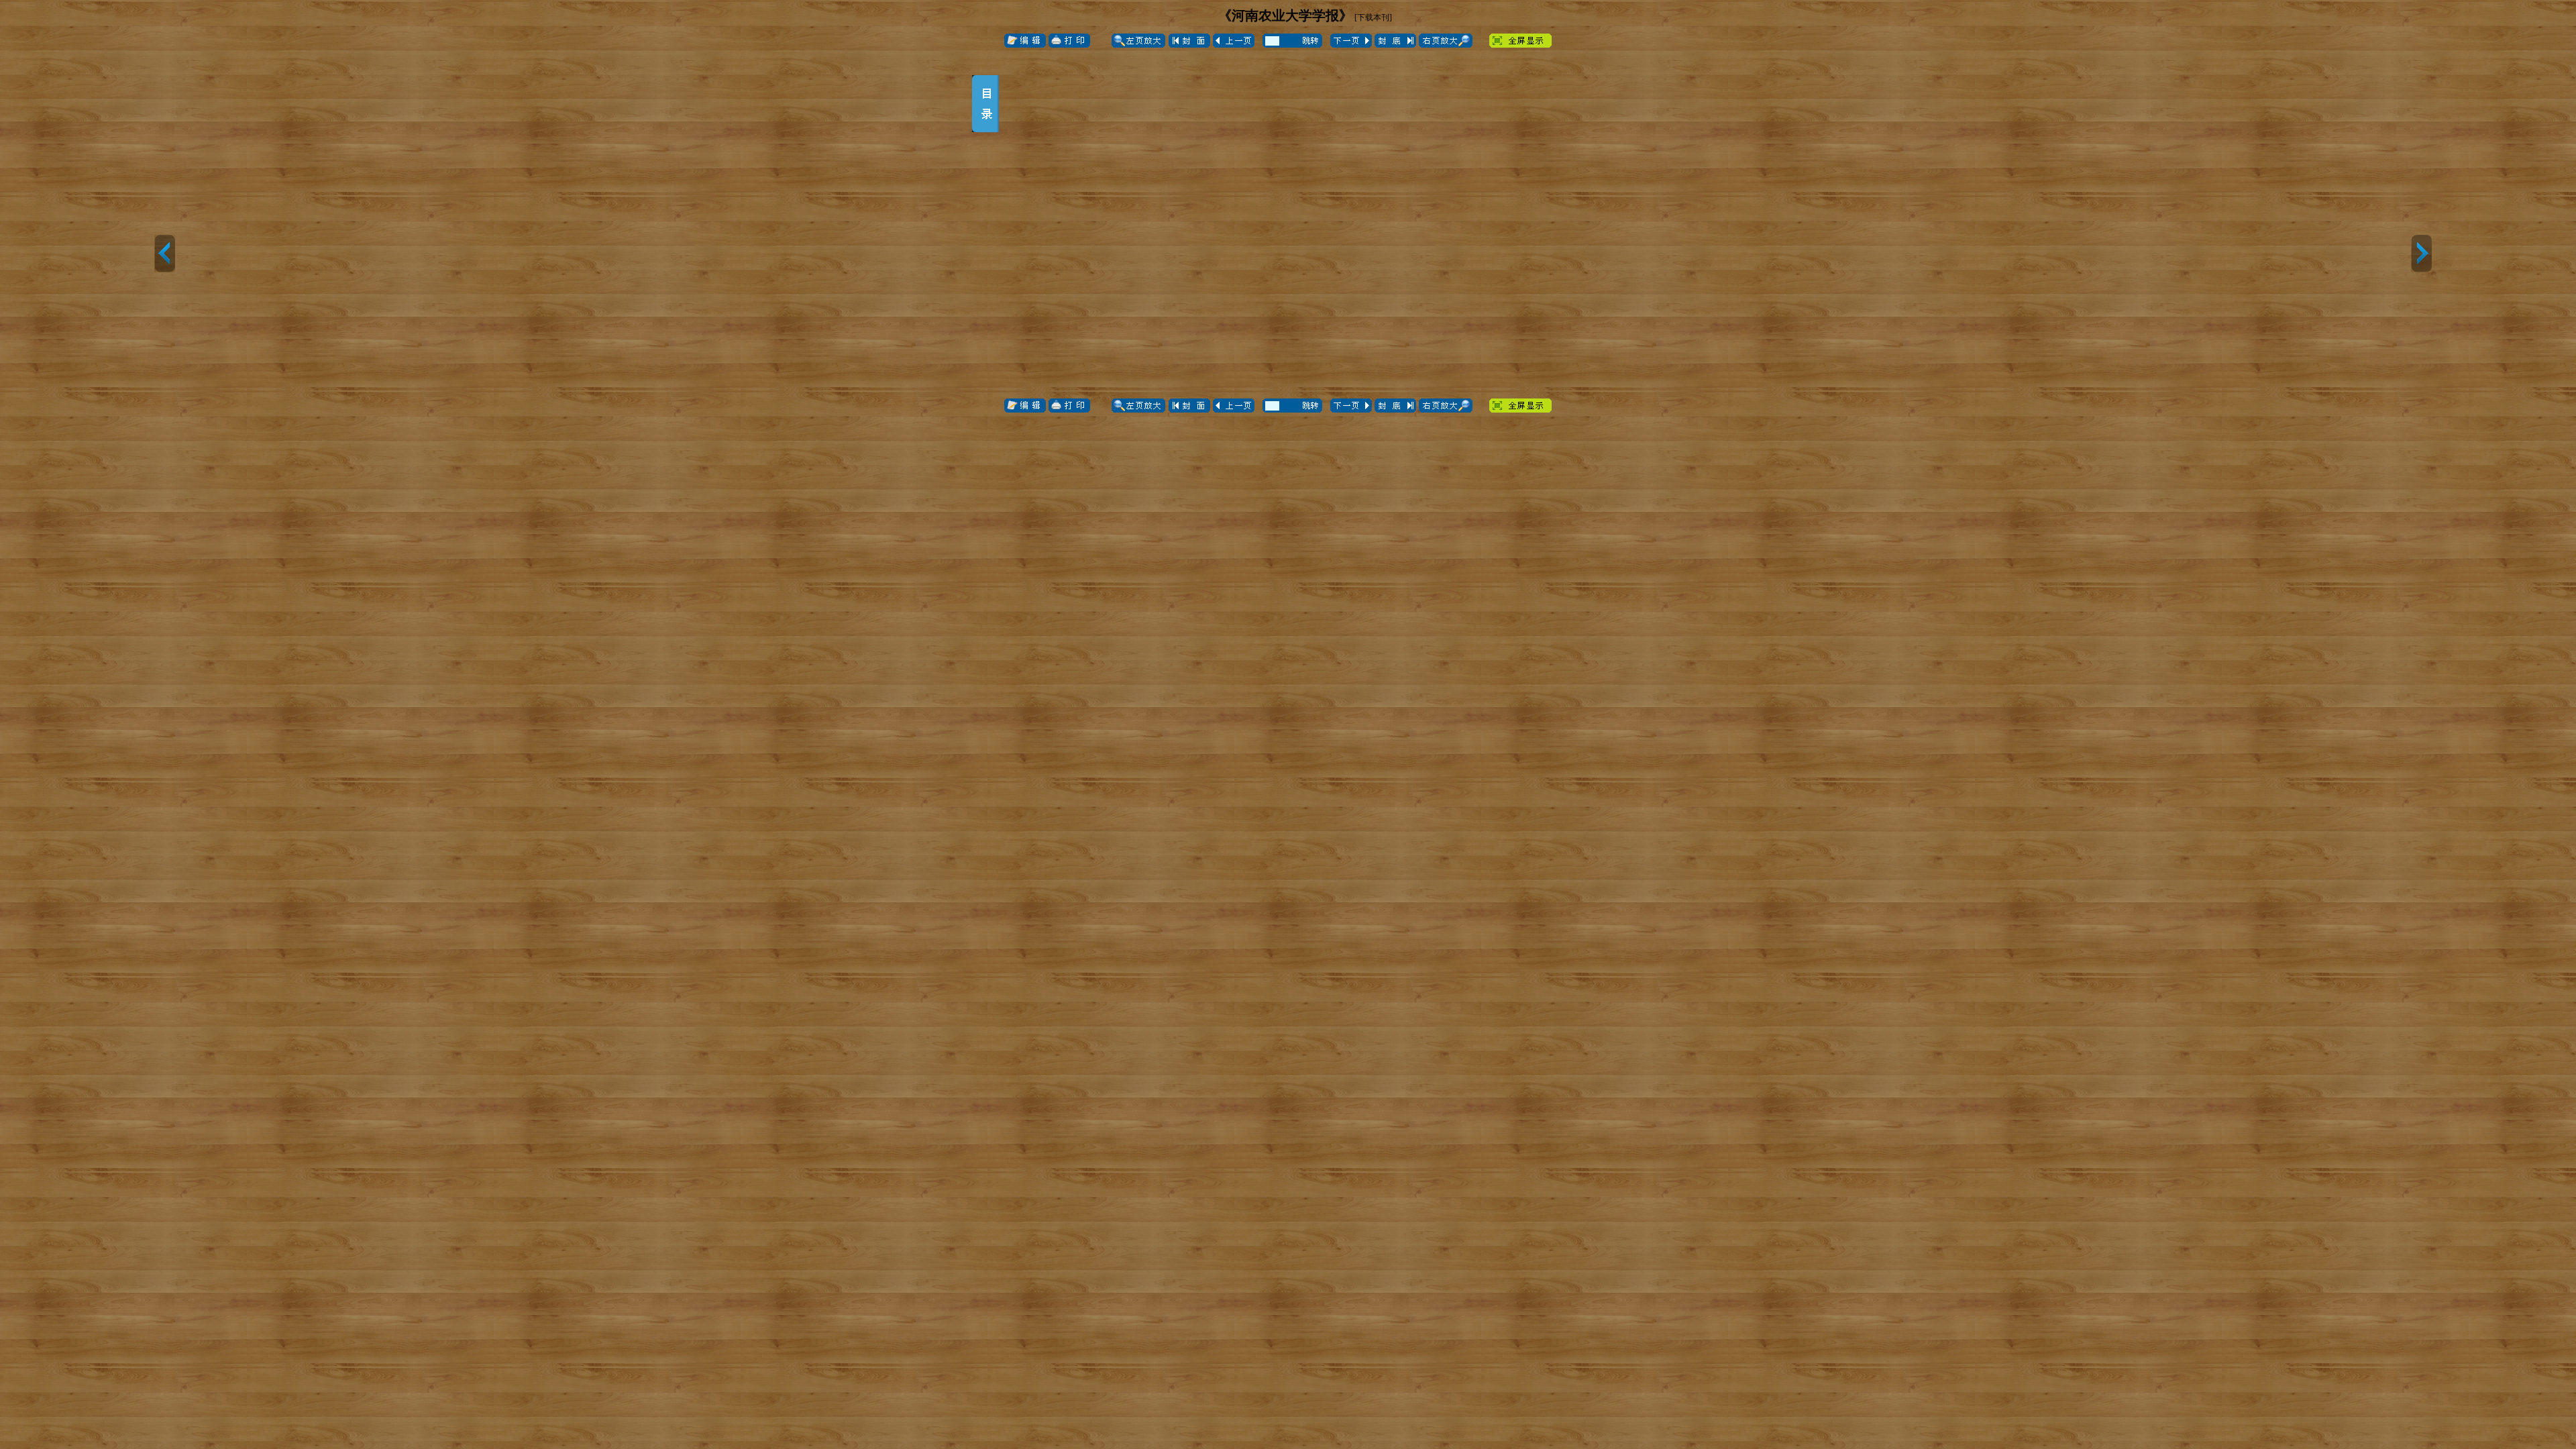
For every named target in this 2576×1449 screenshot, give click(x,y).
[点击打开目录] (985, 104)
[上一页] (165, 254)
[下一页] (2421, 254)
